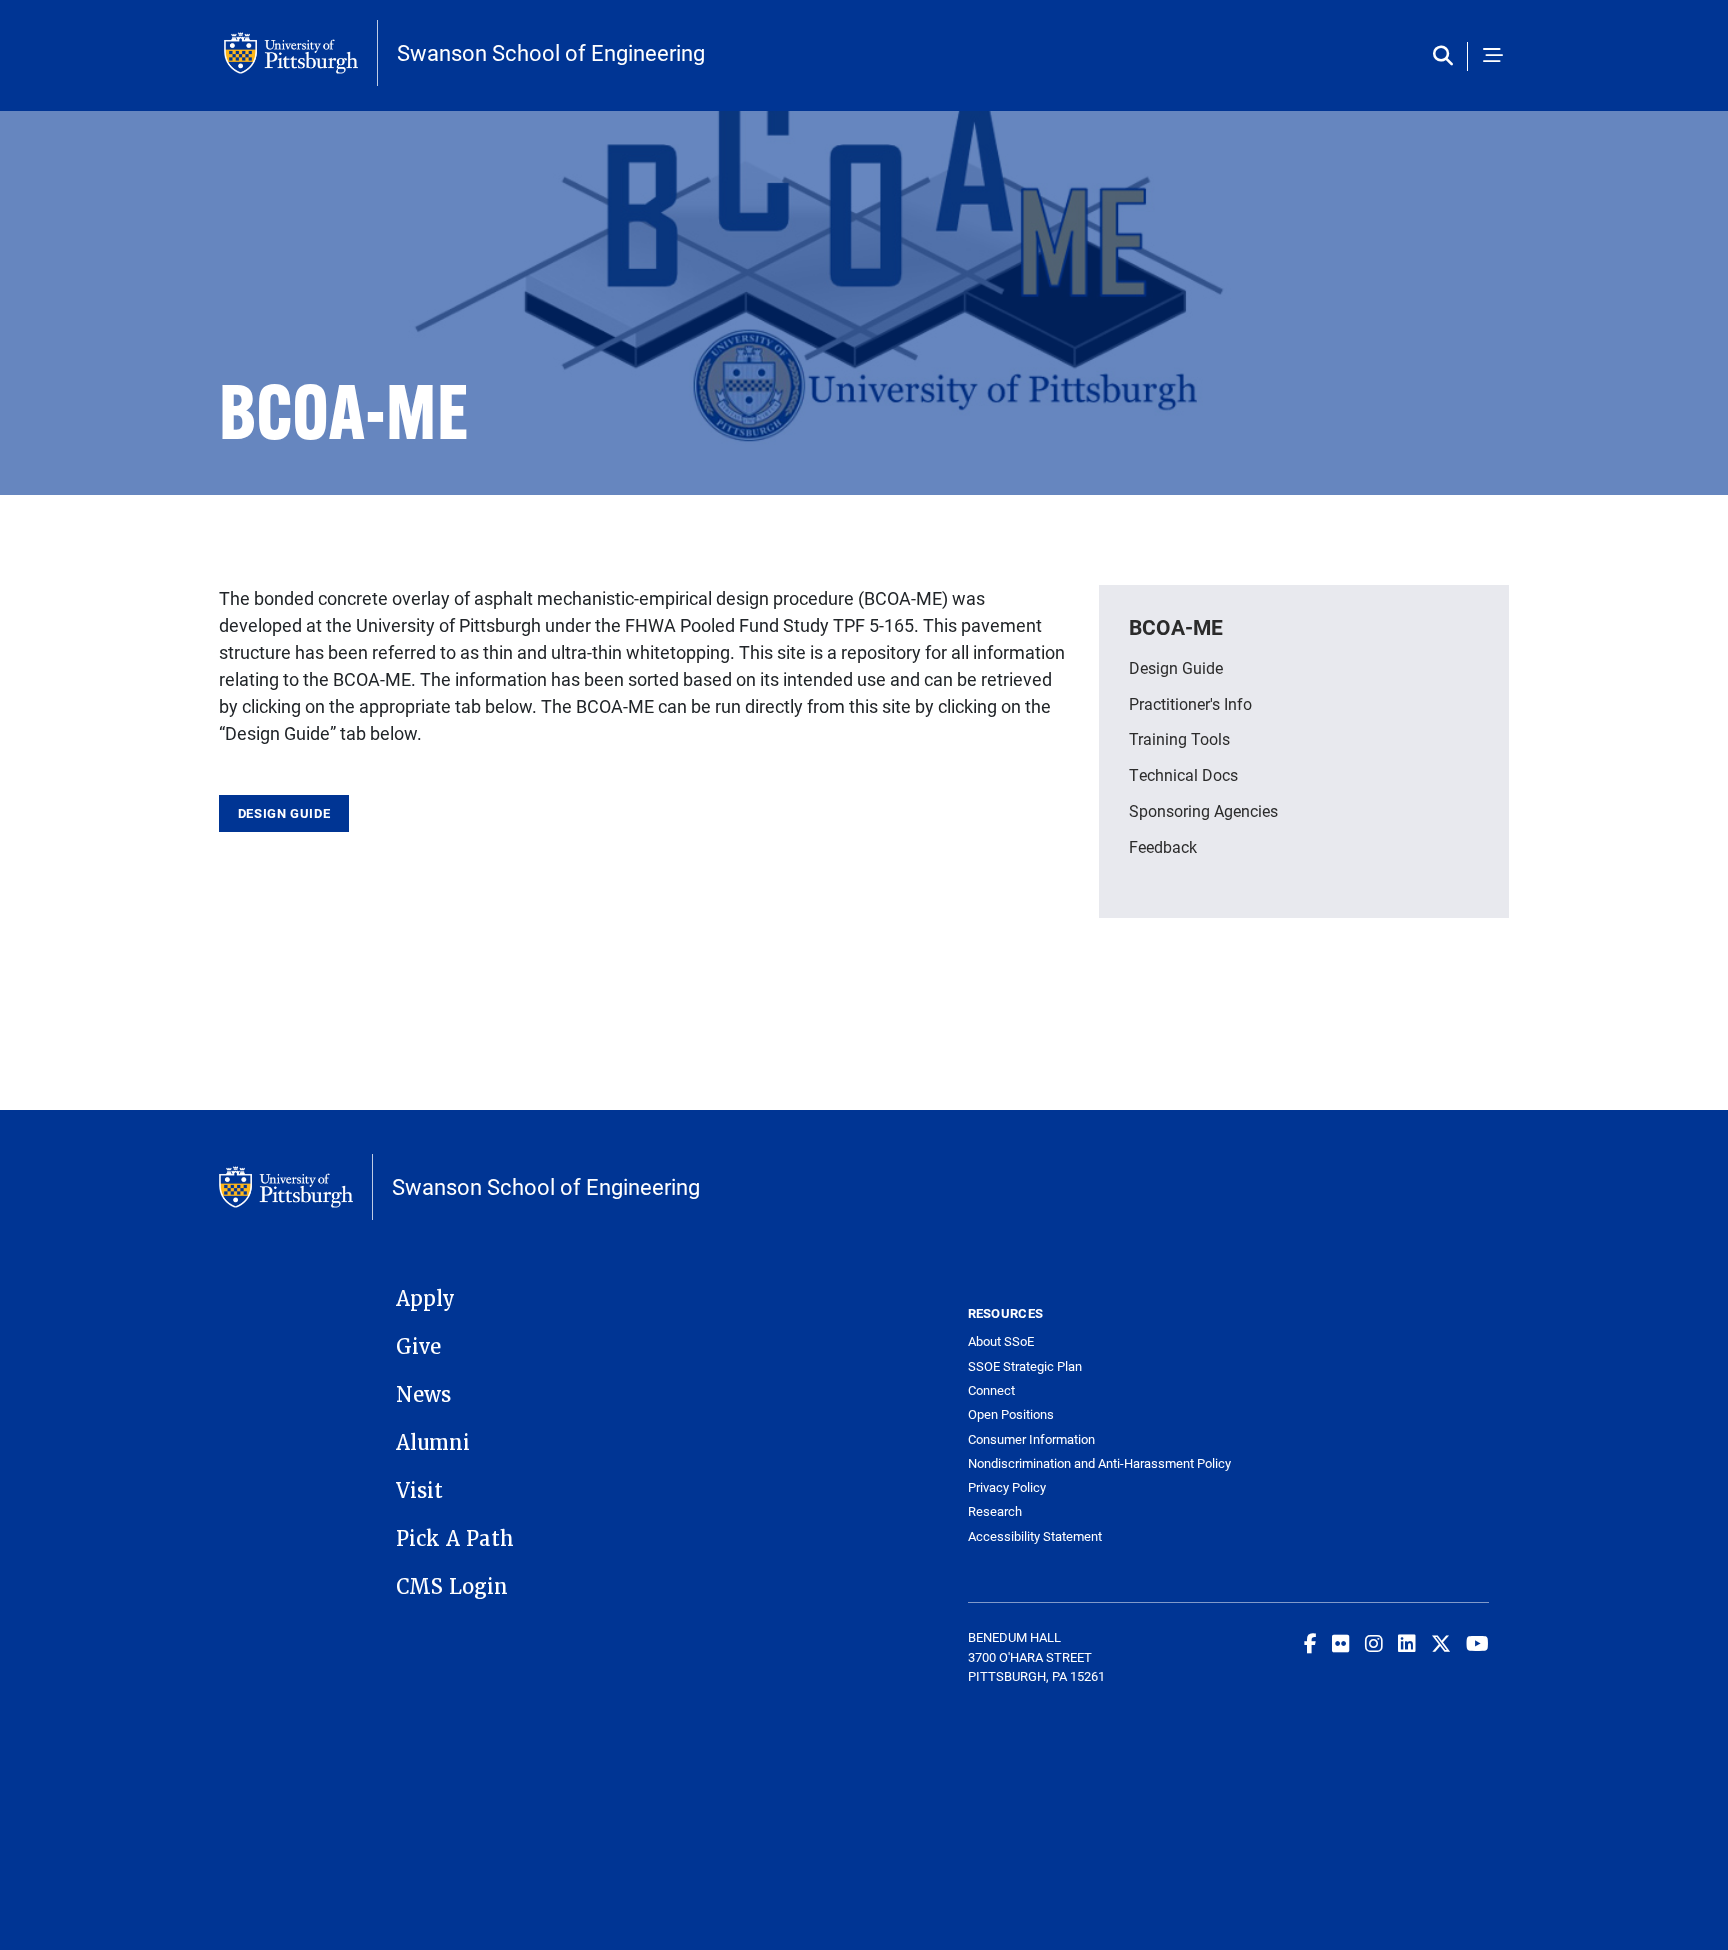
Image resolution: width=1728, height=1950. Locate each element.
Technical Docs (1183, 774)
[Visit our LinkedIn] (1407, 1643)
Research (995, 1511)
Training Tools (1179, 738)
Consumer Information (1031, 1439)
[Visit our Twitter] (1441, 1643)
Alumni (433, 1443)
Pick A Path (455, 1539)
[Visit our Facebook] (1310, 1643)
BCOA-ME (1176, 627)
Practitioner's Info (1190, 703)
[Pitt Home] (301, 53)
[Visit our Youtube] (1477, 1643)
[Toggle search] (1447, 56)
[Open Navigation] (1493, 56)
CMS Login (452, 1587)
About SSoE (1001, 1341)
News (423, 1395)
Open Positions (1011, 1414)
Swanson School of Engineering (551, 53)
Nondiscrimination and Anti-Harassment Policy (1098, 1463)
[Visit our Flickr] (1341, 1643)
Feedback (1163, 846)
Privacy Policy (1007, 1487)
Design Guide (284, 813)
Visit (419, 1491)
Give (418, 1347)
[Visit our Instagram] (1374, 1643)
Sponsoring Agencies (1203, 810)
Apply (425, 1299)
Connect (991, 1390)
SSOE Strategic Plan (1025, 1366)
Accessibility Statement (1035, 1536)
